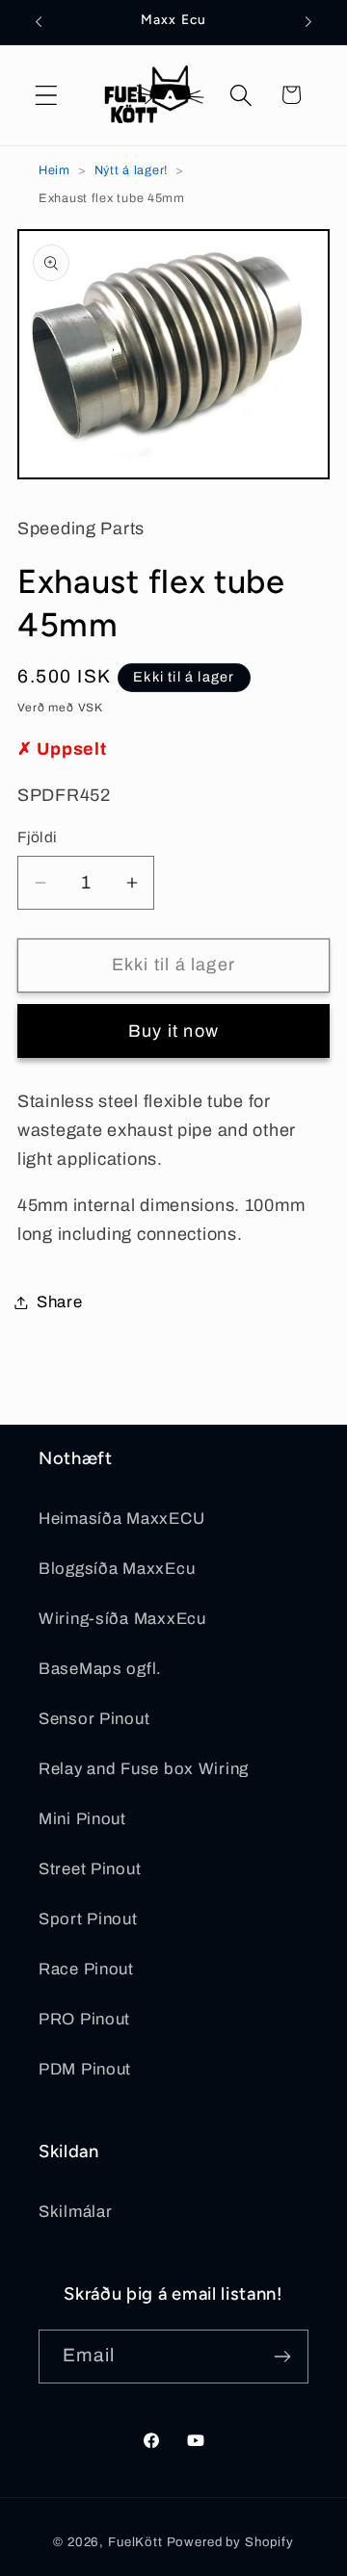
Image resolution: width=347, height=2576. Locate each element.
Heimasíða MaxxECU (121, 1519)
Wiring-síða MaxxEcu (122, 1619)
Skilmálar (75, 2212)
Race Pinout (86, 1969)
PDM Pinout (85, 2069)
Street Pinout (90, 1869)
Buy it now (173, 1031)
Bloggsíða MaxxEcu (117, 1569)
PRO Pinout (84, 2019)
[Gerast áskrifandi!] (282, 2357)
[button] (47, 95)
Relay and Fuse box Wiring (144, 1769)
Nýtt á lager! (131, 170)
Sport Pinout (88, 1919)
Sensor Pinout (94, 1719)
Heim (54, 170)
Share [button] (60, 1302)
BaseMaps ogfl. (100, 1669)
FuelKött (135, 2542)
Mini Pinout (82, 1819)
